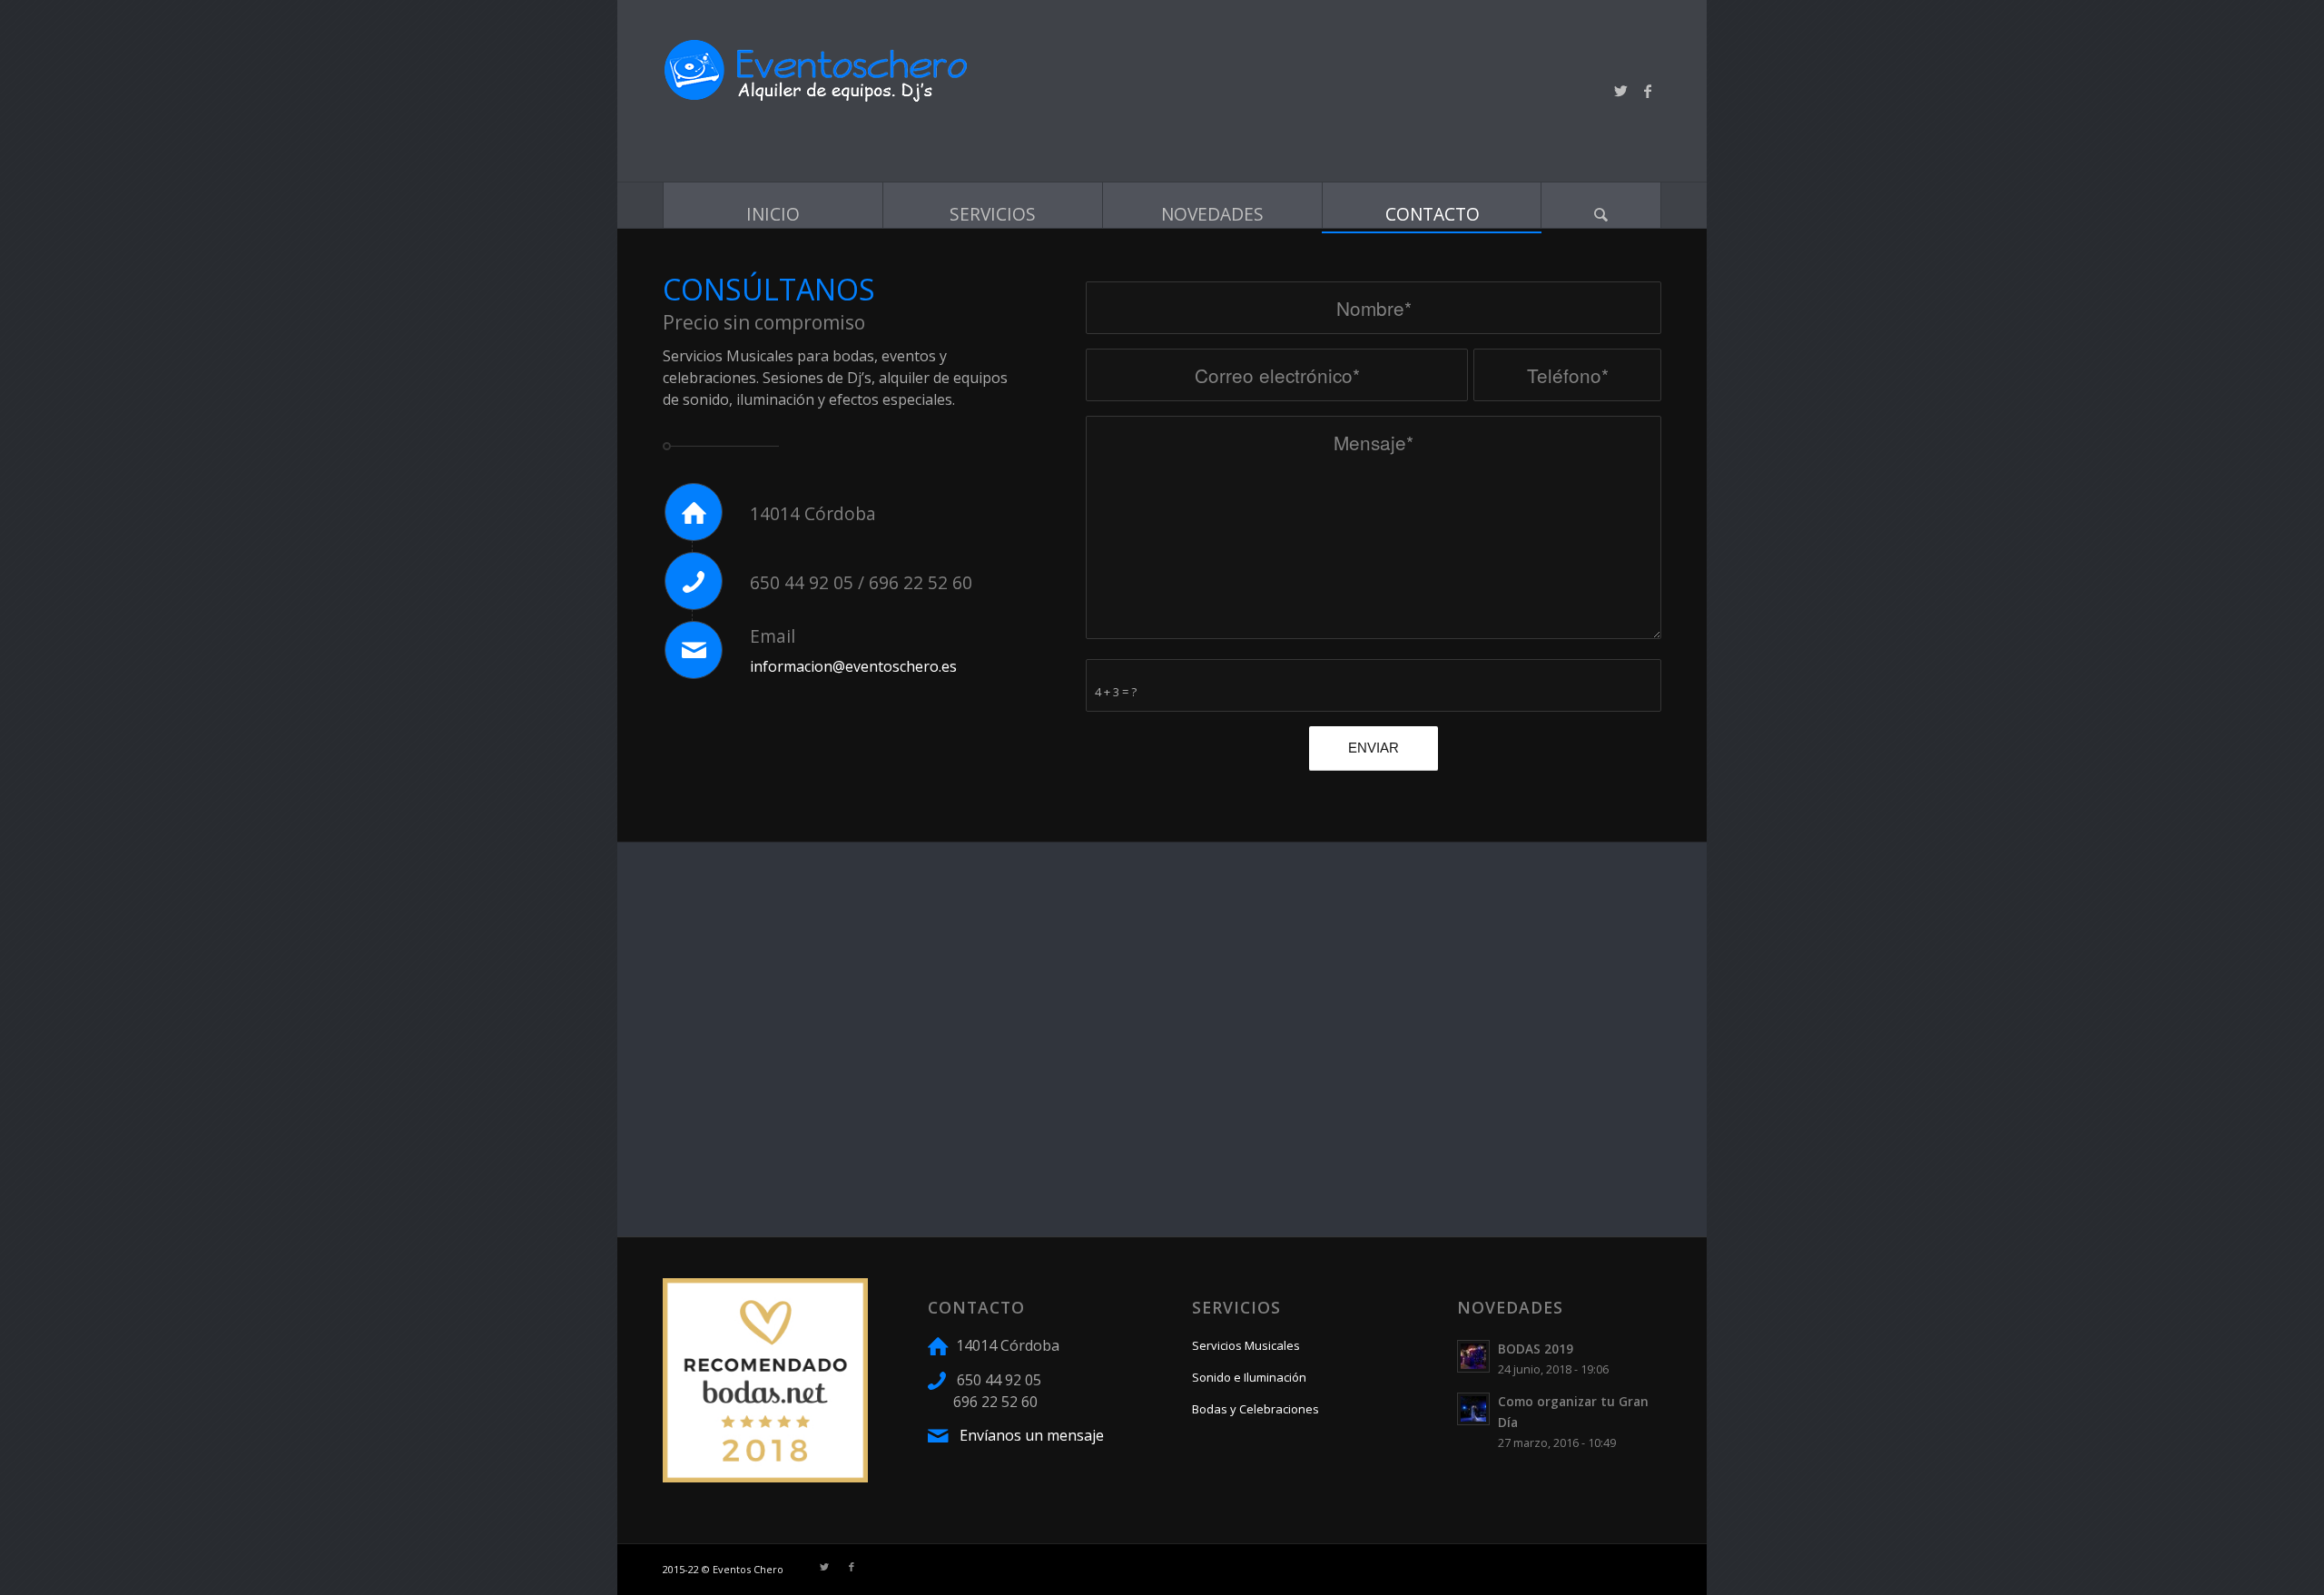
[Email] (694, 650)
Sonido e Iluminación (1249, 1377)
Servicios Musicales (1246, 1345)
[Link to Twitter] (1620, 91)
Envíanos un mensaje (1030, 1435)
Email (773, 636)
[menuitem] (773, 207)
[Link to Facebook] (1648, 91)
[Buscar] (1601, 205)
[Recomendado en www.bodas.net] (765, 1477)
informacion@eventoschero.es (853, 666)
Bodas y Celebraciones (1256, 1409)
